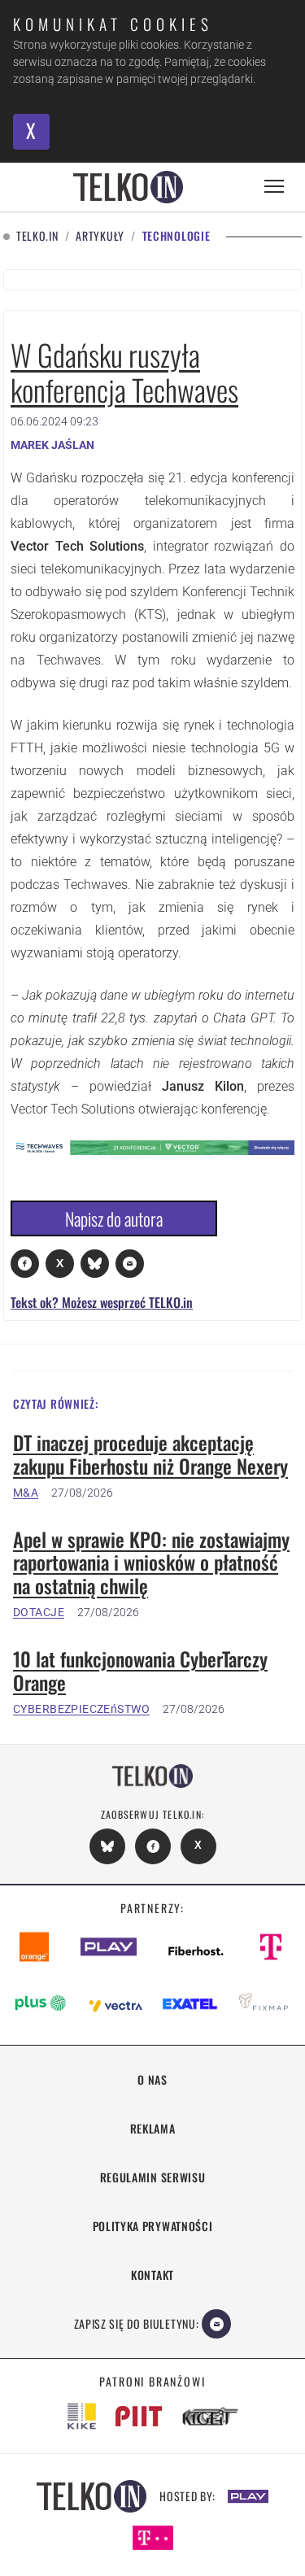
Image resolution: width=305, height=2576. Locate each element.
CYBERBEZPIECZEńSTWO (81, 1709)
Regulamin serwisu (153, 2177)
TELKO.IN (37, 236)
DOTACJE (39, 1612)
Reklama (153, 2128)
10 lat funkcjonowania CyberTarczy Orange (140, 1671)
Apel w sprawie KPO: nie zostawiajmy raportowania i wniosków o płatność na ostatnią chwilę (151, 1563)
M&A (26, 1493)
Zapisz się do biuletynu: (137, 2323)
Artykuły (100, 236)
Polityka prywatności (153, 2226)
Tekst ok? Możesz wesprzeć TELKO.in (102, 1302)
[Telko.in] (128, 187)
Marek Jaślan (52, 445)
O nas (152, 2079)
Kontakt (152, 2275)
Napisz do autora (114, 1218)
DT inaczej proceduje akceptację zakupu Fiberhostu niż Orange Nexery (150, 1454)
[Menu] (274, 187)
